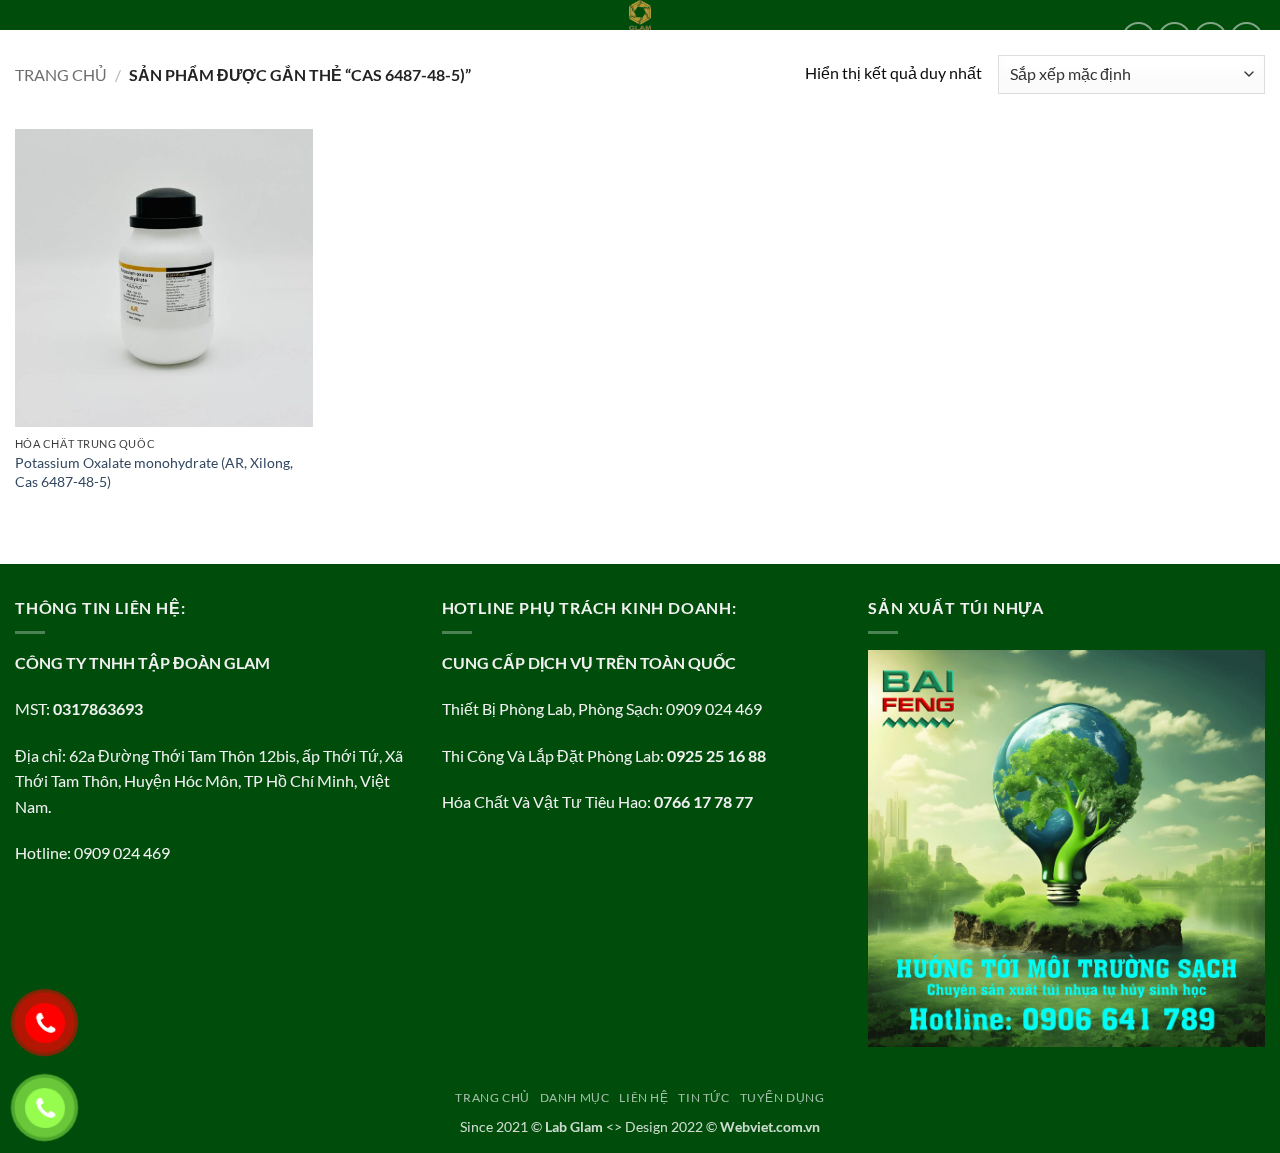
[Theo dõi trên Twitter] (1210, 38)
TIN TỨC (294, 38)
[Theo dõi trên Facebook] (1138, 38)
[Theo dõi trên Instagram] (1174, 38)
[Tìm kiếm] (442, 38)
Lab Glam (574, 1126)
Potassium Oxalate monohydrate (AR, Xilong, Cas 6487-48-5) (154, 472)
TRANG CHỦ (53, 38)
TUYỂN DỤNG (378, 38)
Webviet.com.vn (770, 1126)
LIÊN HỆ (229, 38)
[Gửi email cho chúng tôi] (1246, 38)
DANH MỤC (141, 38)
